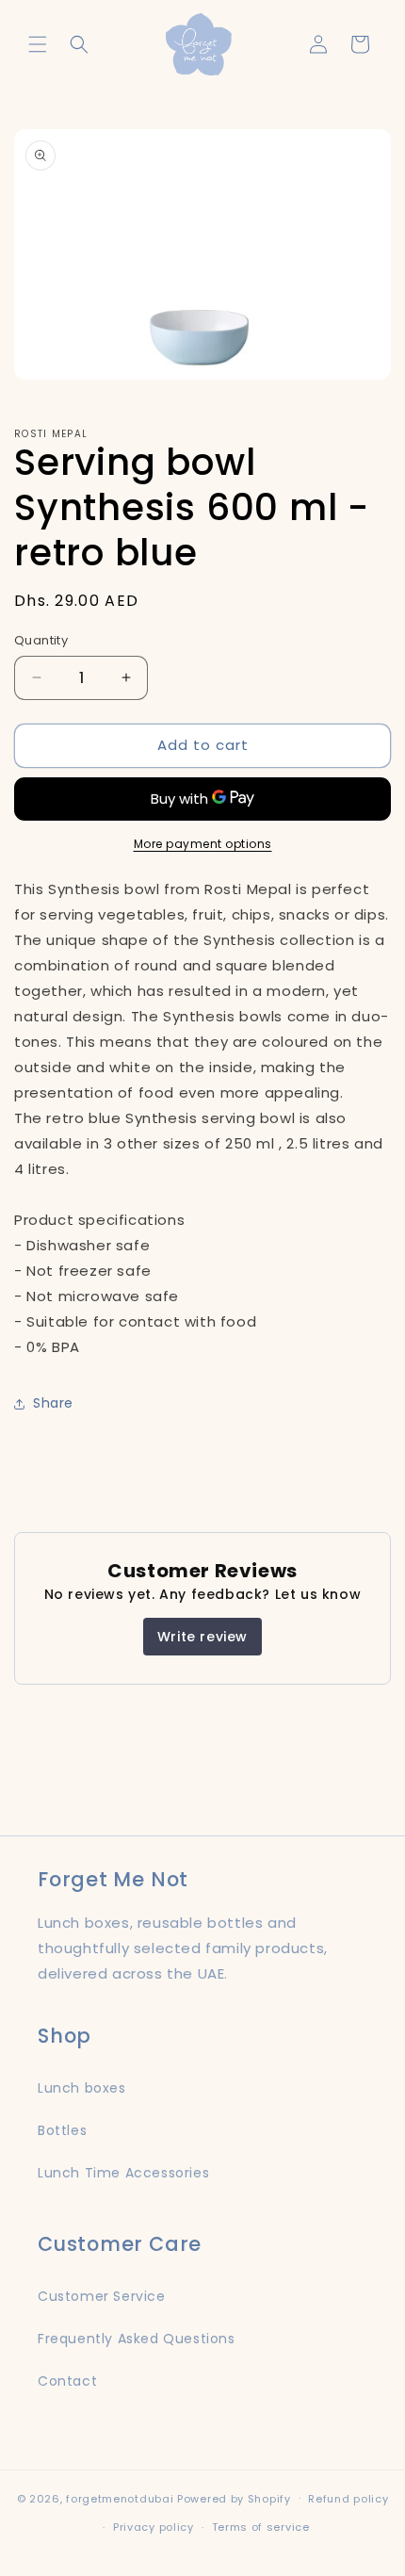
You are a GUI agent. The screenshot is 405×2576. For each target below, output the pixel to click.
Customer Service (102, 2296)
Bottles (62, 2130)
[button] (38, 44)
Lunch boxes (82, 2088)
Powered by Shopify (234, 2498)
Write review (202, 1637)
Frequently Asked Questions (137, 2339)
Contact (67, 2381)
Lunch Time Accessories (123, 2173)
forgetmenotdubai (120, 2498)
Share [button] (53, 1403)
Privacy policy (154, 2527)
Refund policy (348, 2499)
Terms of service (261, 2527)
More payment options (203, 844)
